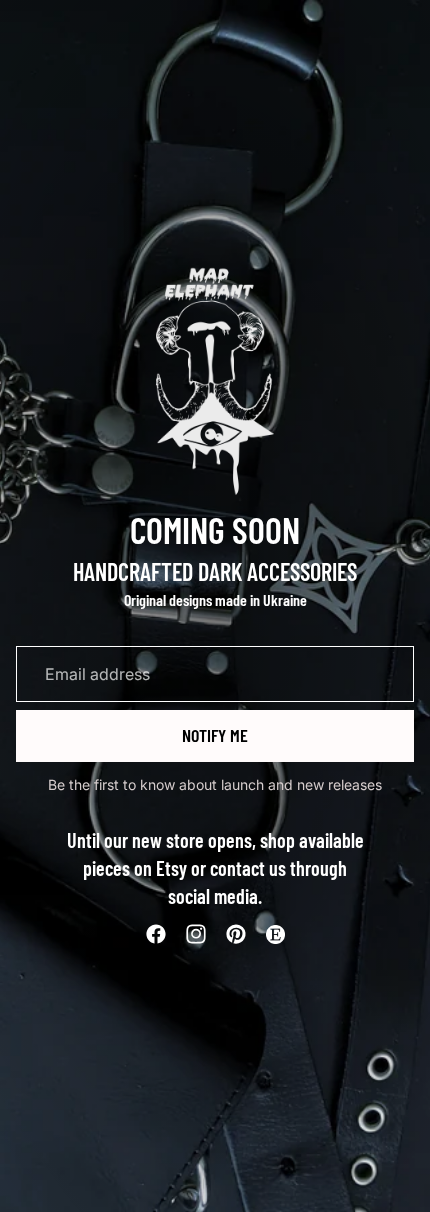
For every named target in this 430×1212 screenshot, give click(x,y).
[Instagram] (196, 934)
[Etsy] (275, 934)
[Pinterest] (236, 934)
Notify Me (215, 735)
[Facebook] (156, 934)
